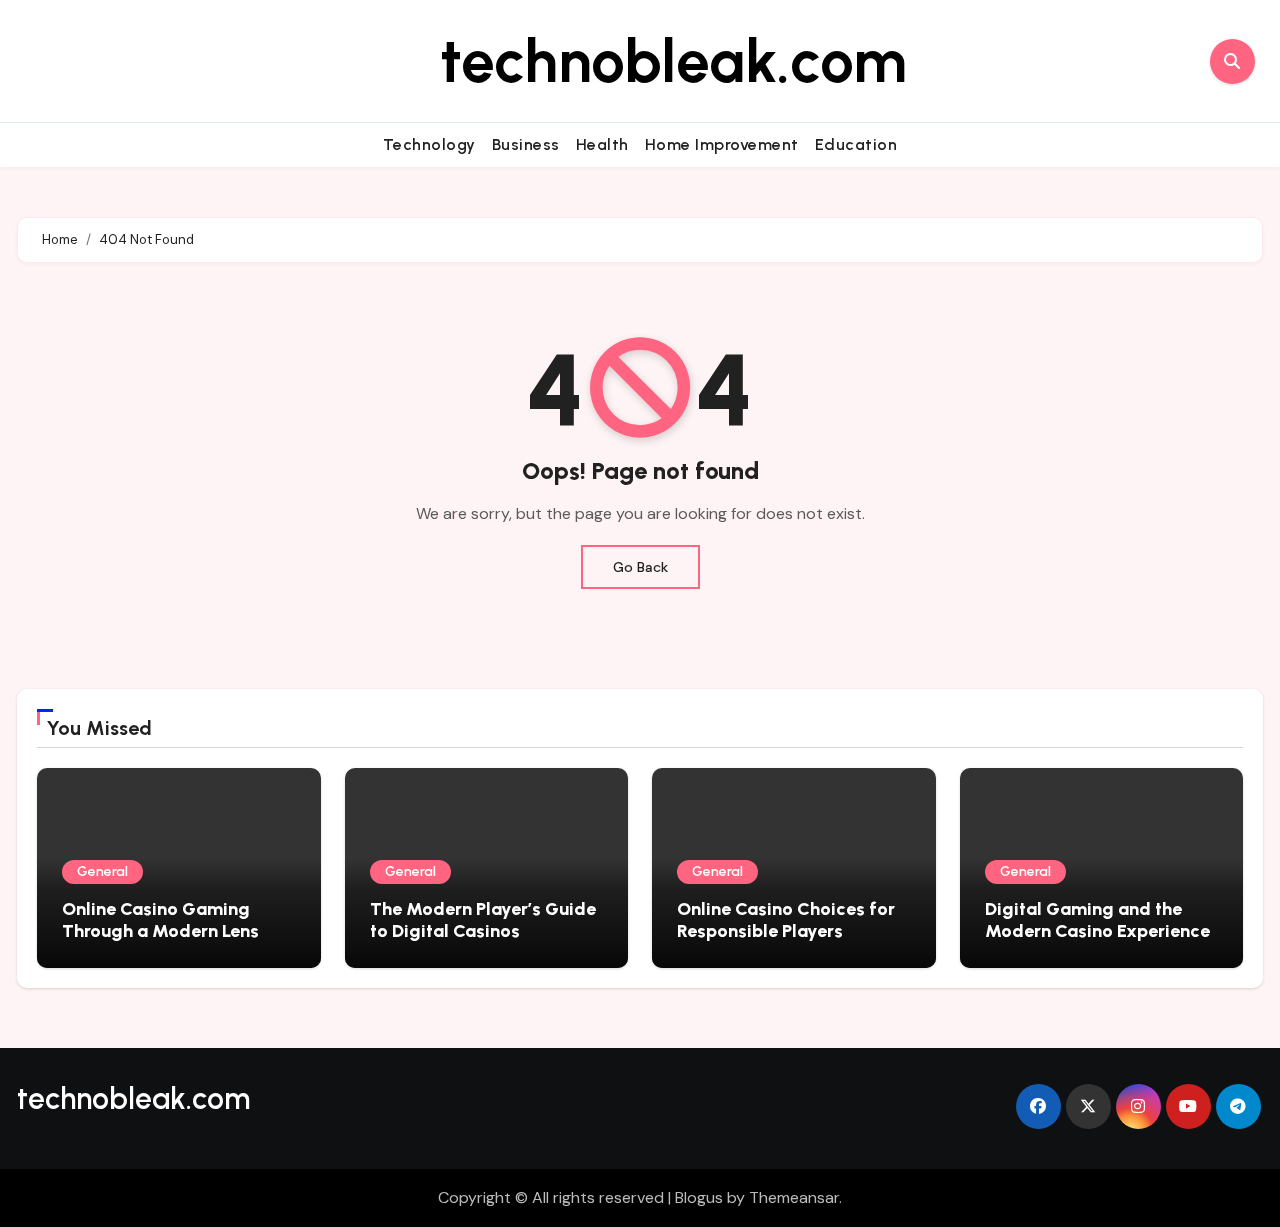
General (102, 871)
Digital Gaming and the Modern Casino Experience (1097, 920)
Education (856, 144)
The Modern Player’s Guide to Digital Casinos (483, 920)
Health (602, 144)
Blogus (699, 1197)
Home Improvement (722, 144)
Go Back (640, 567)
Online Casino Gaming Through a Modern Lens (160, 920)
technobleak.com (673, 61)
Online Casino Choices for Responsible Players (786, 920)
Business (526, 144)
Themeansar (794, 1197)
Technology (429, 144)
